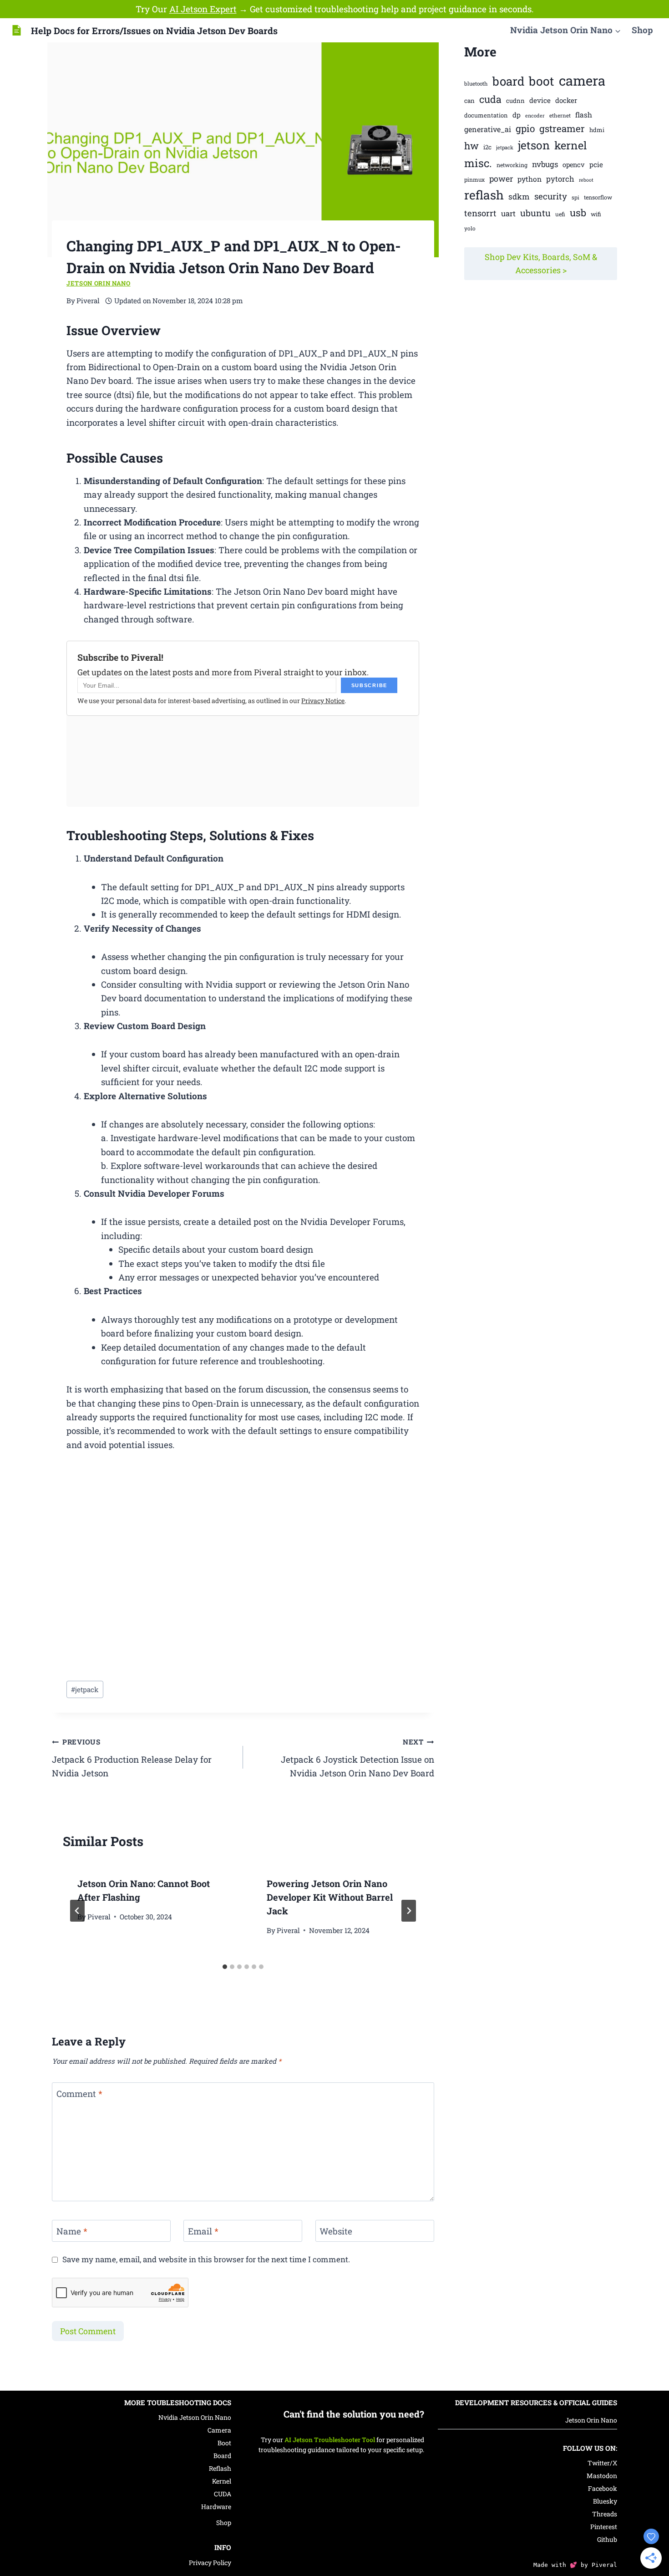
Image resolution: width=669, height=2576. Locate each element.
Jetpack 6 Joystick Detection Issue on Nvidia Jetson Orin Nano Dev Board (357, 1758)
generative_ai (488, 129)
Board (222, 2456)
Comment (79, 2094)
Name (72, 2231)
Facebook (603, 2488)
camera (582, 80)
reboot (586, 180)
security (551, 196)
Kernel (222, 2481)
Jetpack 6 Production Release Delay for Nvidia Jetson (132, 1758)
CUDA (223, 2494)
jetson (534, 145)
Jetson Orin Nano (99, 283)
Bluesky (605, 2501)
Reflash (220, 2468)
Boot (224, 2443)
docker (566, 100)
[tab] (225, 1967)
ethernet (560, 115)
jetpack (85, 1689)
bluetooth (476, 84)
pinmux (474, 179)
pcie (596, 164)
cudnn (515, 101)
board (508, 81)
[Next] (409, 1911)
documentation (486, 115)
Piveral (99, 1917)
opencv (574, 165)
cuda (490, 99)
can (469, 101)
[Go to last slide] (77, 1911)
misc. (478, 163)
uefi (560, 214)
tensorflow (598, 197)
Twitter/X (602, 2463)
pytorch (560, 179)
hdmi (597, 130)
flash (584, 115)
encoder (535, 115)
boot (542, 81)
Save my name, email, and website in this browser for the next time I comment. (206, 2260)
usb (578, 213)
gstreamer (562, 128)
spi (575, 197)
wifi (596, 214)
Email (203, 2231)
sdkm (519, 196)
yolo (470, 228)
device (540, 100)
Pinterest (604, 2527)
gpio (525, 128)
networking (512, 165)
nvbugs (545, 164)
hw (471, 146)
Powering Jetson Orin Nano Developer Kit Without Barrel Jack (330, 1897)
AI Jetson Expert (203, 9)
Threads (605, 2514)
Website (336, 2231)
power (501, 179)
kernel (571, 145)
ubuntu (535, 213)
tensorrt (480, 213)
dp (517, 115)
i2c (487, 147)
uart (508, 213)
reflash (484, 195)
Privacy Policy (210, 2563)
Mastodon (602, 2476)
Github (607, 2539)
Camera (219, 2430)
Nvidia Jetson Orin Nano (195, 2417)
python (530, 179)
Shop (642, 30)
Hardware (216, 2507)
